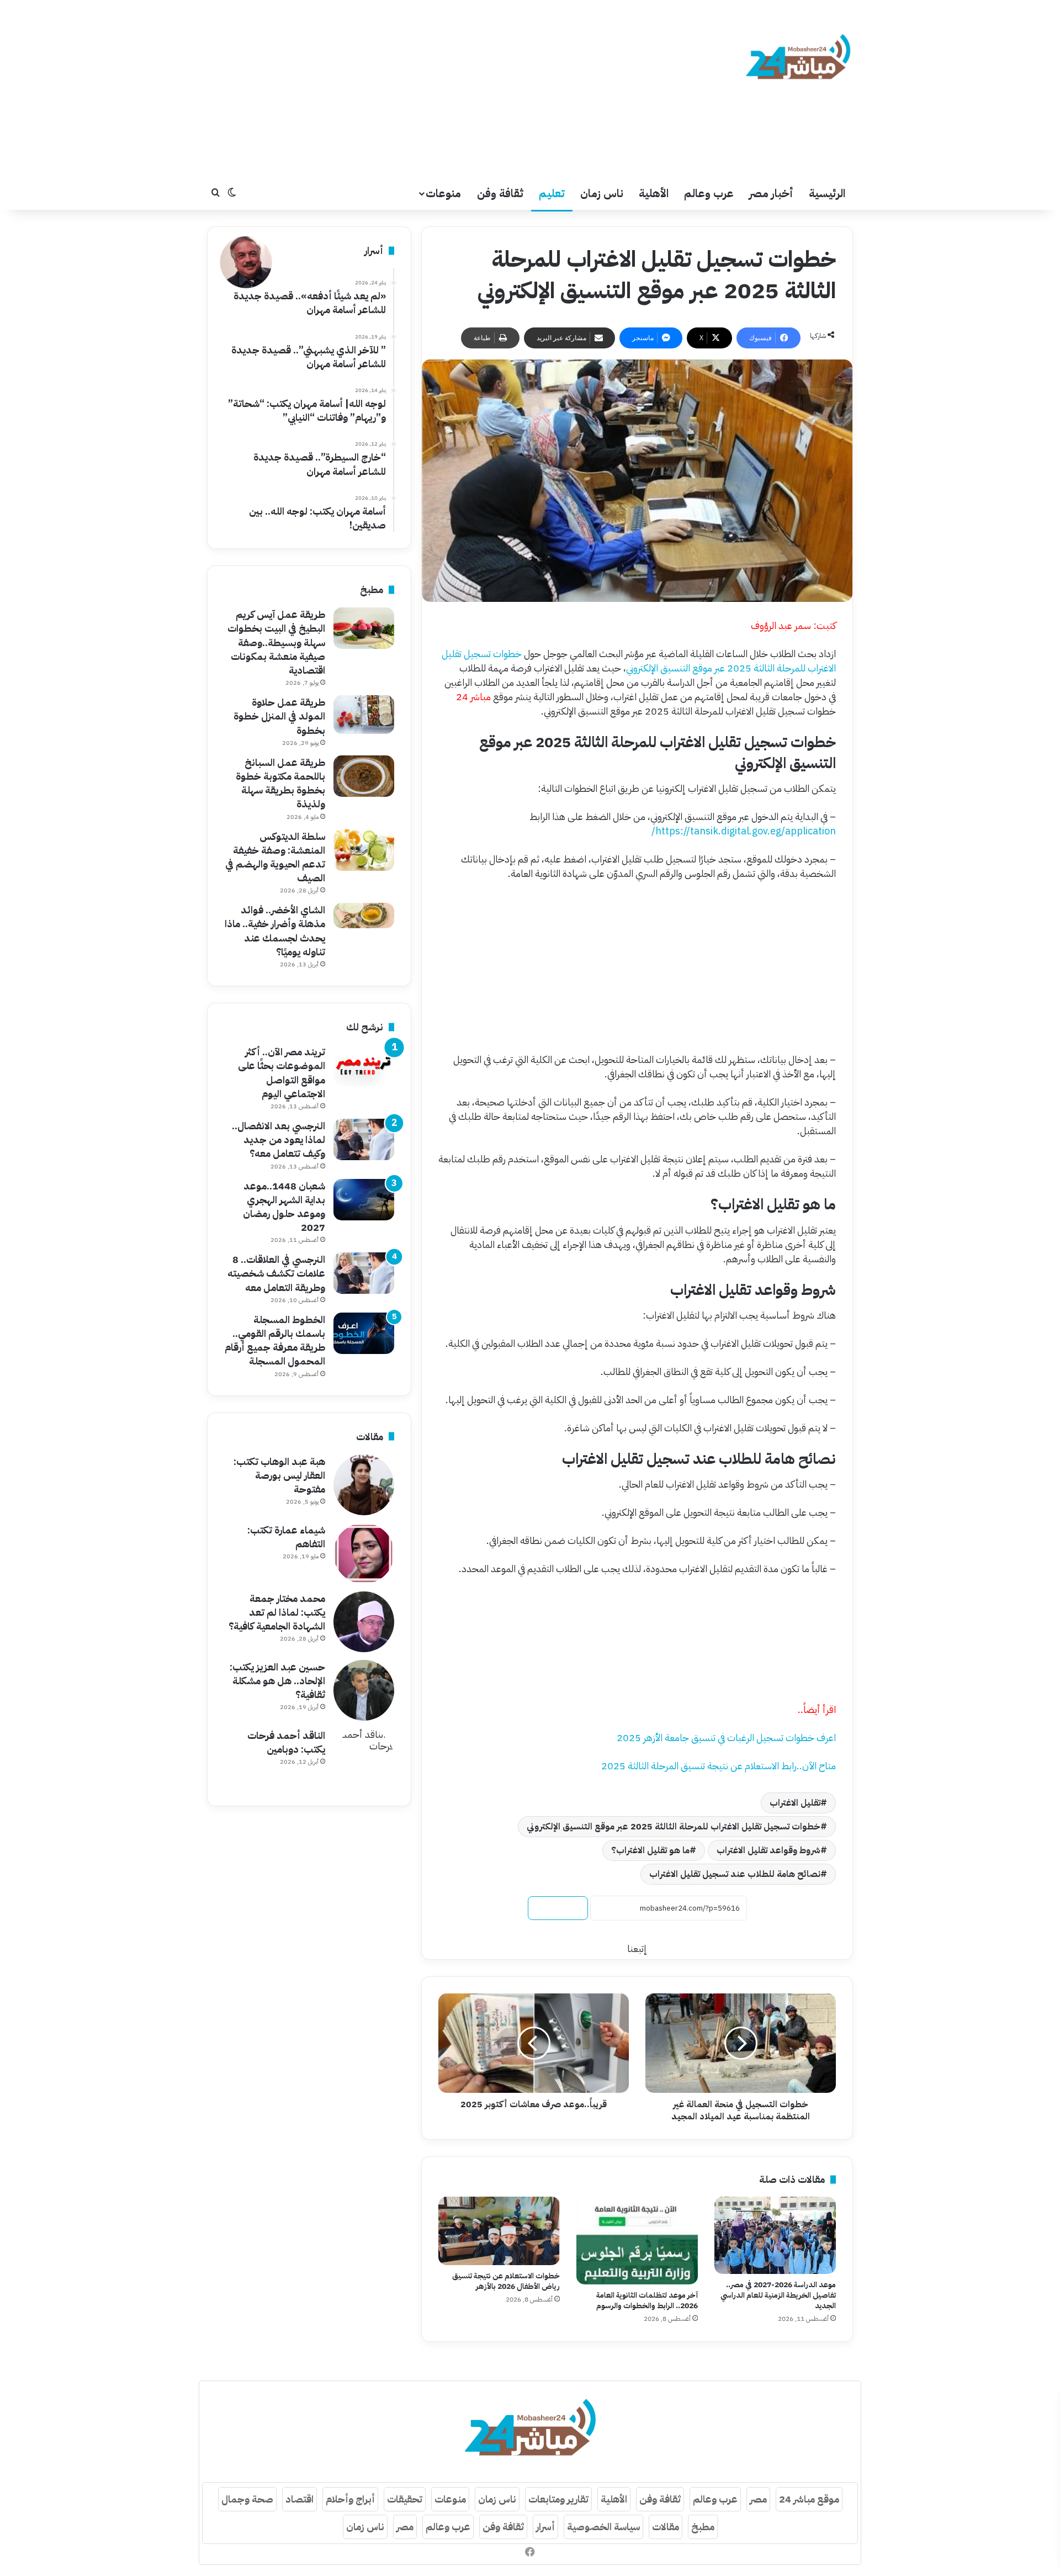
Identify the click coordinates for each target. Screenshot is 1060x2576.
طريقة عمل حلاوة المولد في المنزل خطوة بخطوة (279, 716)
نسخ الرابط (558, 1908)
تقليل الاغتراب (795, 1803)
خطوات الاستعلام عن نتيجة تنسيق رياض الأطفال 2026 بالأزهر (506, 2281)
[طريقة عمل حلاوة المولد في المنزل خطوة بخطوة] (364, 715)
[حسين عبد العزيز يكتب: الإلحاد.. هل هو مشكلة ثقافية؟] (364, 1690)
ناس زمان (602, 193)
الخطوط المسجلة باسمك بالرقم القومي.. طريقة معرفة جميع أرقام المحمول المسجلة (275, 1340)
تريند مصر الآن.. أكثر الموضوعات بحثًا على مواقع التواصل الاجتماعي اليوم (282, 1073)
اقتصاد (300, 2499)
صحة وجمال (247, 2499)
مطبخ (703, 2527)
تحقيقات (405, 2499)
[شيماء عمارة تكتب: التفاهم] (364, 1553)
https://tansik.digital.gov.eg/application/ (744, 831)
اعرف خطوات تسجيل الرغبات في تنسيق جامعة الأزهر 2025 (726, 1737)
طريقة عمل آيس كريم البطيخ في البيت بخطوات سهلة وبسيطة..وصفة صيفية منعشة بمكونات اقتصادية (276, 642)
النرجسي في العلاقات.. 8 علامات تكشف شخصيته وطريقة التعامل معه (276, 1273)
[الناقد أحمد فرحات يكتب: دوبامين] (364, 1759)
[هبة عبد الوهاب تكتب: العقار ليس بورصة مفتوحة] (364, 1485)
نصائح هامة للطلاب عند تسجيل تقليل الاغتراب (735, 1874)
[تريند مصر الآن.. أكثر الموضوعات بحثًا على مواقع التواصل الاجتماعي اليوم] (364, 1065)
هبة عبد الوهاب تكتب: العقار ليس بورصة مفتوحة (279, 1475)
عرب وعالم (709, 193)
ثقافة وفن (500, 193)
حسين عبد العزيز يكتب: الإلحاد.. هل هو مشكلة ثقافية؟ (277, 1681)
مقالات (666, 2527)
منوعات (443, 193)
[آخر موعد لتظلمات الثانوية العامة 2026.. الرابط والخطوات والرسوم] (637, 2240)
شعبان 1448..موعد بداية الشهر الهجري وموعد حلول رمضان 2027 (284, 1207)
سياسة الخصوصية (603, 2527)
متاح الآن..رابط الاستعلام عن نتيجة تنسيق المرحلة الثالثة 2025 (719, 1766)
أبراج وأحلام (350, 2499)
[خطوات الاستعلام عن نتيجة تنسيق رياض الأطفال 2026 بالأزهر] (499, 2231)
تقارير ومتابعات (558, 2499)
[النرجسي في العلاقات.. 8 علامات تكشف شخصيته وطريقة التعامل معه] (364, 1273)
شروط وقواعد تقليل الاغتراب (768, 1850)
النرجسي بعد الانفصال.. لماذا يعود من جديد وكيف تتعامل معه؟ (279, 1139)
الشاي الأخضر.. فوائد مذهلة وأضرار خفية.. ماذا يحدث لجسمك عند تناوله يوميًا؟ (275, 931)
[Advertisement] (420, 88)
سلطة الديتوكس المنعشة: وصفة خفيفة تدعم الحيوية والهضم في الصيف (275, 857)
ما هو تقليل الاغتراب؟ (650, 1850)
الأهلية (654, 193)
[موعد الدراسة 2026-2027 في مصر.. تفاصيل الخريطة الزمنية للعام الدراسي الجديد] (775, 2235)
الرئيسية (827, 193)
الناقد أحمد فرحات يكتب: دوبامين (286, 1742)
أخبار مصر (771, 193)
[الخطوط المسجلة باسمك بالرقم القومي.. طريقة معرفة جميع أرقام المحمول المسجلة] (364, 1333)
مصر (758, 2499)
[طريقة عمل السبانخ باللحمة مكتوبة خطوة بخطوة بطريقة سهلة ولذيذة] (364, 776)
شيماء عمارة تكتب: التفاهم (286, 1537)
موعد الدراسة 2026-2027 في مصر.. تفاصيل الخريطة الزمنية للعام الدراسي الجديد (778, 2295)
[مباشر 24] (798, 59)
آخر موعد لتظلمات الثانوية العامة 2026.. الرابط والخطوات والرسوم (647, 2300)
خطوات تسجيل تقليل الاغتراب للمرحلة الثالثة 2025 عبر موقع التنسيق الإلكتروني (639, 661)
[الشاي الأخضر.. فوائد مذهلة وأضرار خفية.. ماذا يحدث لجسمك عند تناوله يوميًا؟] (364, 916)
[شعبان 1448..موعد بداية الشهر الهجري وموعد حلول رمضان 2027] (364, 1200)
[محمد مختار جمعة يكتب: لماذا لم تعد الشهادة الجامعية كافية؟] (364, 1622)
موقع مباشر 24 (809, 2499)
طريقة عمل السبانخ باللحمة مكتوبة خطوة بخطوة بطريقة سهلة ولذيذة (280, 783)
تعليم (552, 193)
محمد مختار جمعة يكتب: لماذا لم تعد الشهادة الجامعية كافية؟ (277, 1612)
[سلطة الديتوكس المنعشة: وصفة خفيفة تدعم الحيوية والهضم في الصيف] (364, 850)
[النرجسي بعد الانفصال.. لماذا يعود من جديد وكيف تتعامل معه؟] (364, 1139)
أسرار (545, 2527)
